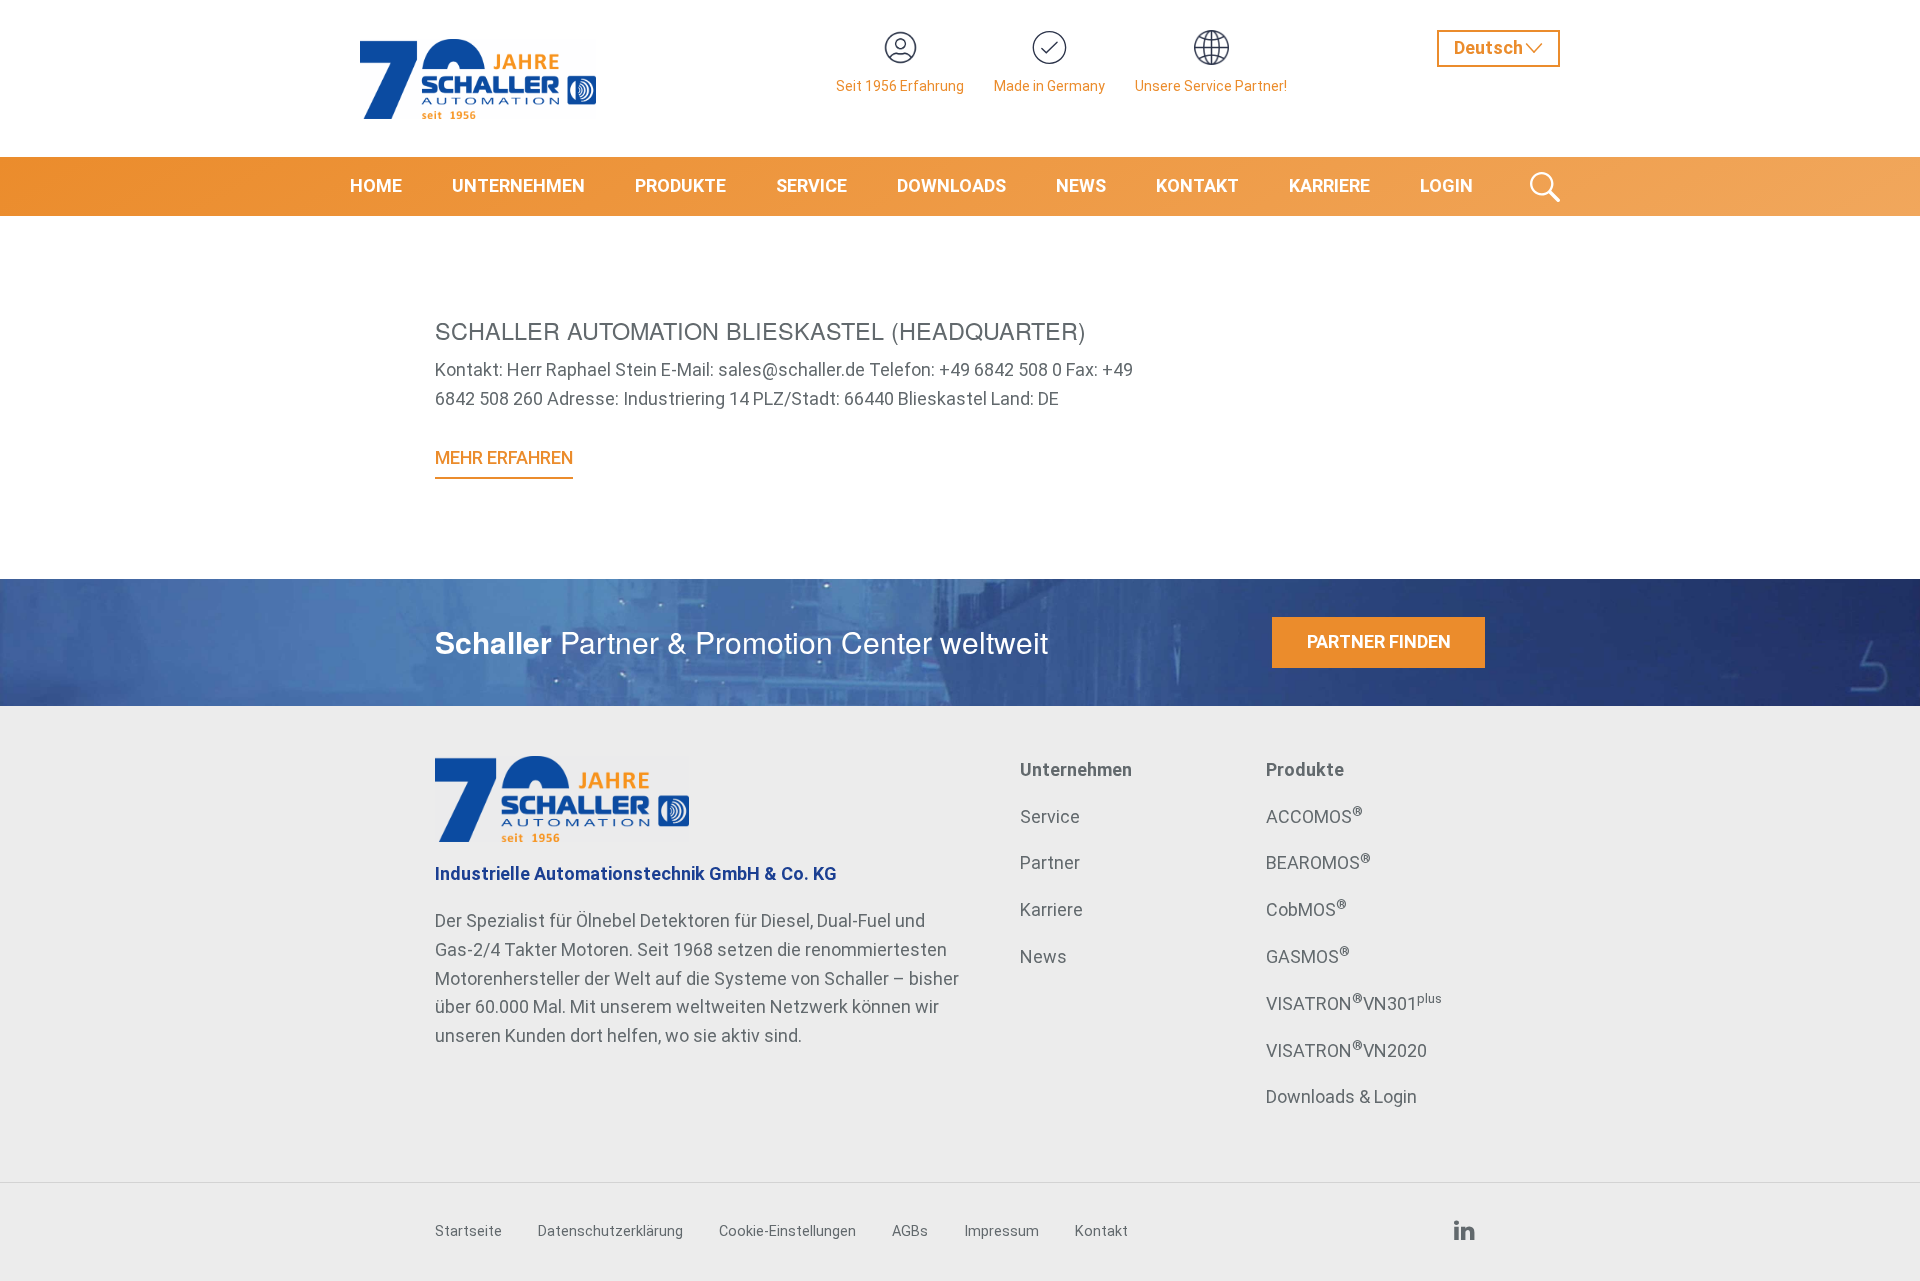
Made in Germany (1049, 86)
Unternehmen (518, 185)
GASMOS (1308, 956)
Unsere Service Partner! (1211, 86)
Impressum (1001, 1231)
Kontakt (1197, 185)
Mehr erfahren (504, 457)
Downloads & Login (1341, 1096)
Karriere (1329, 185)
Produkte (680, 185)
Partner (1050, 862)
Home (376, 185)
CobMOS (1306, 909)
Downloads (951, 185)
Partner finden (1379, 641)
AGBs (910, 1231)
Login (1446, 185)
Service (811, 185)
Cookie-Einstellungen (787, 1231)
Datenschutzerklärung (610, 1231)
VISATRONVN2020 (1346, 1050)
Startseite (468, 1231)
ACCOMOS (1314, 816)
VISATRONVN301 (1354, 1003)
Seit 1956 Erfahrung (900, 86)
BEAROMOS (1318, 862)
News (1081, 185)
